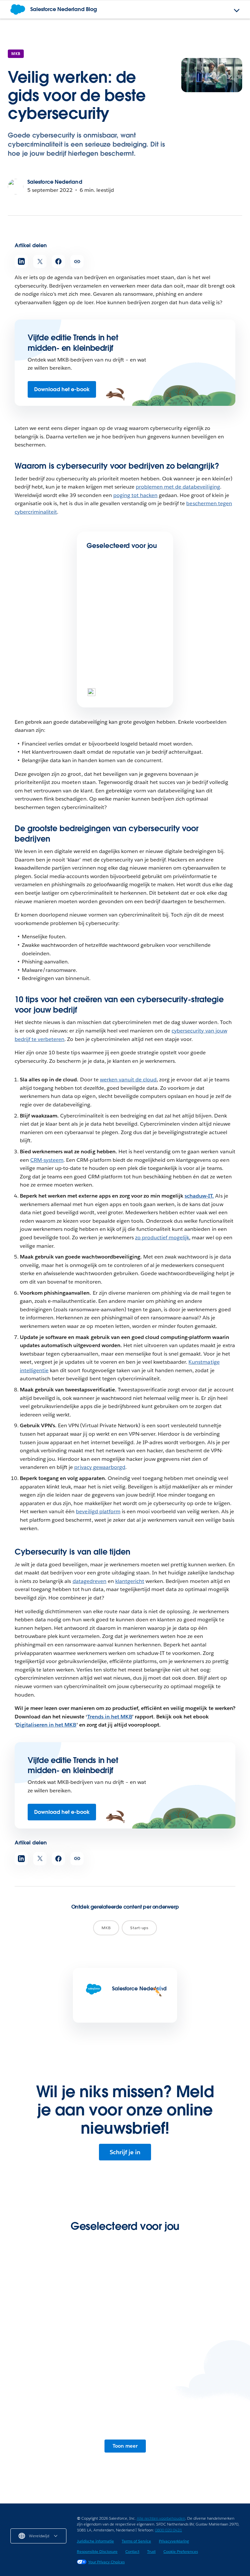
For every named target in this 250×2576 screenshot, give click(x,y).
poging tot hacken (135, 495)
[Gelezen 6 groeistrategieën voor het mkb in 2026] (109, 602)
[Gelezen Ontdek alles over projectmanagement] (183, 2308)
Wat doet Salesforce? (120, 692)
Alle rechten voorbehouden (161, 2518)
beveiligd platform (98, 1511)
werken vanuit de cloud (128, 1080)
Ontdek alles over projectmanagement (183, 2344)
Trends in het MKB (110, 1717)
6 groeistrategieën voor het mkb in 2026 (123, 628)
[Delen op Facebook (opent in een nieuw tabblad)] (58, 261)
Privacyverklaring (174, 2541)
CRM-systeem (47, 1160)
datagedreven (90, 1581)
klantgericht (130, 1581)
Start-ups (139, 1928)
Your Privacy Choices (106, 2562)
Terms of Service (136, 2541)
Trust (151, 2551)
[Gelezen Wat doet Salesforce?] (109, 671)
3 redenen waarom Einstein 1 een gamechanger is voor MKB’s (59, 2448)
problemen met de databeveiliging (178, 487)
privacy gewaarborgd (100, 1467)
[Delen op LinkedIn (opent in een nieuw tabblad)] (21, 261)
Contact (132, 2551)
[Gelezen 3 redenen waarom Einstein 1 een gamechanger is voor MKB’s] (67, 2408)
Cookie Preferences (181, 2551)
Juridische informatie (95, 2541)
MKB (16, 54)
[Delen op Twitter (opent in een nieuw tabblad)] (40, 261)
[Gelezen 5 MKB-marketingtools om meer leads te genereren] (183, 2408)
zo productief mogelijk (162, 1238)
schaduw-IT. (199, 1196)
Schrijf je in (125, 2152)
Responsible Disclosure (97, 2551)
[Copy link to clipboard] (77, 261)
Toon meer (125, 2446)
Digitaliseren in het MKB (46, 1725)
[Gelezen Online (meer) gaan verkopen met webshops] (67, 2308)
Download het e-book (62, 389)
